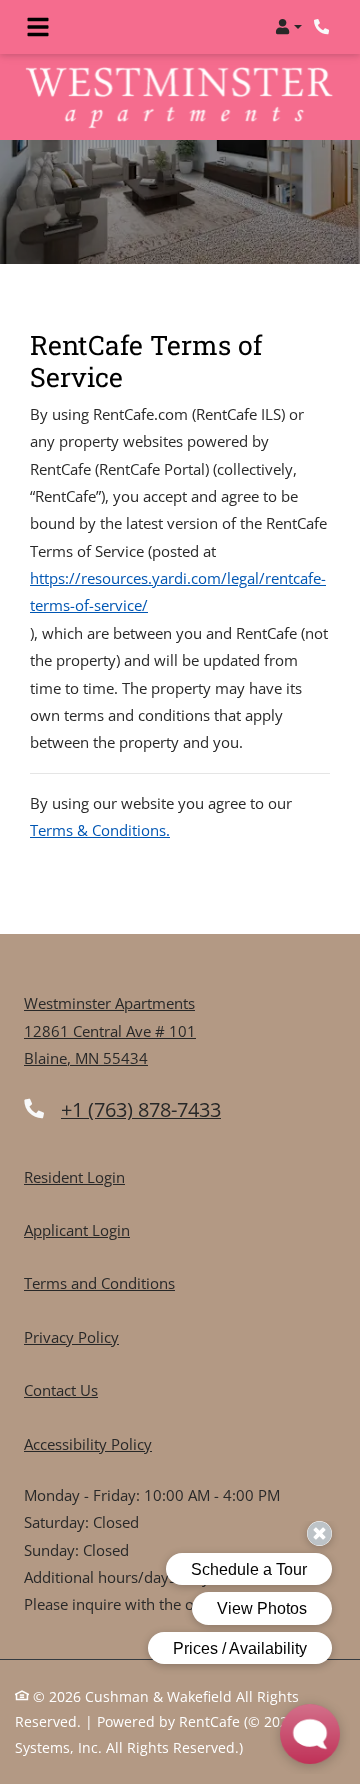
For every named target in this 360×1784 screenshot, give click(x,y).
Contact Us (61, 1390)
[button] (288, 27)
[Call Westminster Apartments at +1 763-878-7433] (324, 27)
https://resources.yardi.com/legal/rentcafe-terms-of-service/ (178, 591)
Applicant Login (77, 1229)
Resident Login (74, 1176)
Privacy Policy (71, 1336)
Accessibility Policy (88, 1444)
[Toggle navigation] (38, 27)
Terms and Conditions (99, 1282)
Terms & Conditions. (100, 830)
